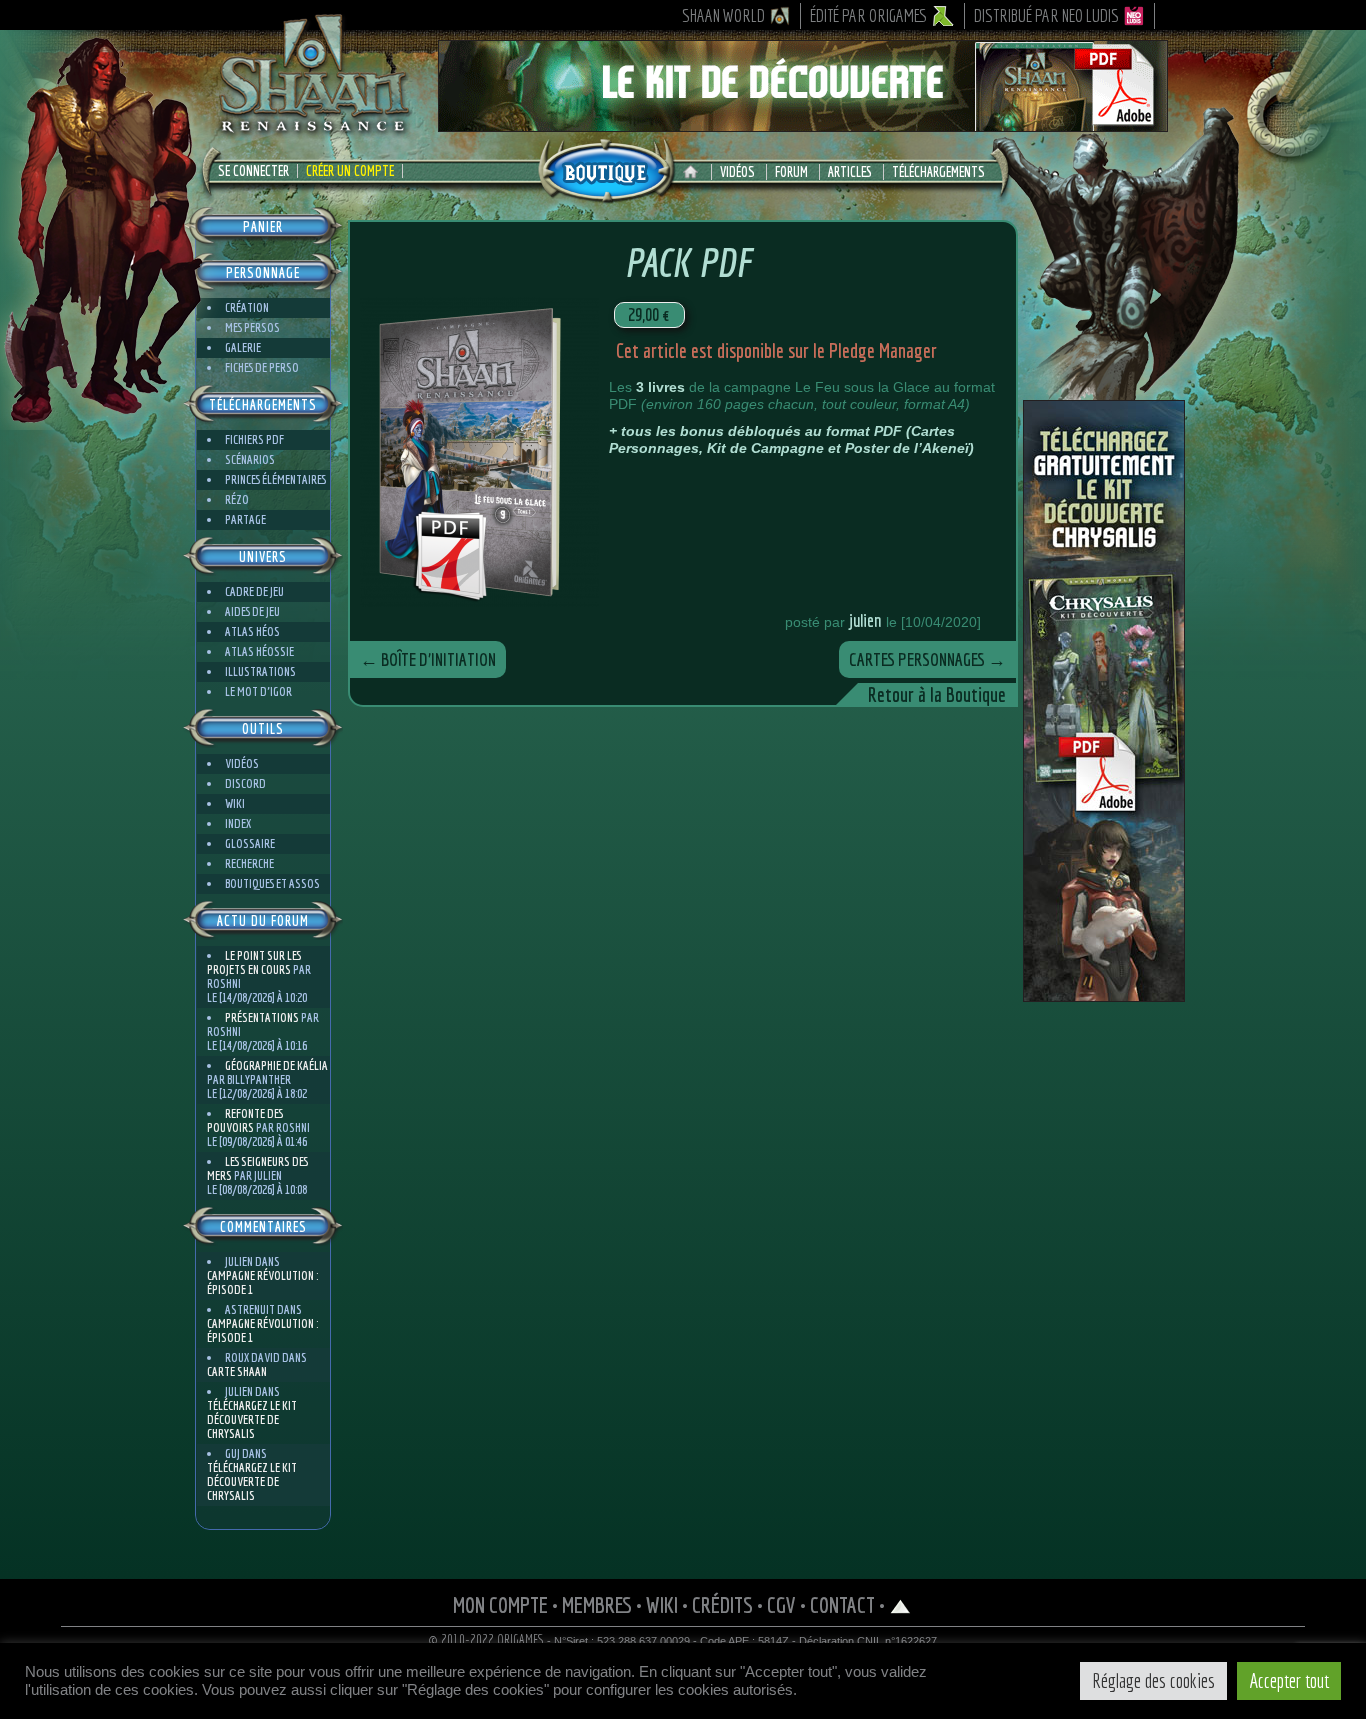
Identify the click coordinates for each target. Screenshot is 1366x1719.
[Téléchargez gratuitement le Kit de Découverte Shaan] (803, 123)
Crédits (722, 1604)
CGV (781, 1604)
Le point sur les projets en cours (254, 962)
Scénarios (250, 459)
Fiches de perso (262, 367)
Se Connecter (253, 171)
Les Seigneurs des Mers (257, 1168)
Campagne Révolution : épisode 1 (262, 1282)
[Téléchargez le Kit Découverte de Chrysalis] (1104, 994)
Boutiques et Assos (272, 883)
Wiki (235, 803)
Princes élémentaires (275, 479)
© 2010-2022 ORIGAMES (486, 1640)
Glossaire (250, 843)
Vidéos (737, 172)
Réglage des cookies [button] (1153, 1680)
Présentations (262, 1017)
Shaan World (723, 15)
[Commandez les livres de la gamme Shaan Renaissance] (606, 169)
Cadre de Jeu (254, 591)
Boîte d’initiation (428, 659)
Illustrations (260, 671)
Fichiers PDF (254, 439)
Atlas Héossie (259, 651)
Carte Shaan (237, 1371)
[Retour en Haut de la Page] (900, 1604)
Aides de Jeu (252, 611)
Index (238, 823)
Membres (597, 1604)
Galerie (243, 347)
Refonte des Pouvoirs (245, 1120)
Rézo (237, 499)
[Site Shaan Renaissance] (313, 131)
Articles (850, 172)
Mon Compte (500, 1604)
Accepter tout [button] (1289, 1680)
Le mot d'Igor (258, 691)
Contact (842, 1604)
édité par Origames (869, 15)
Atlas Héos (252, 631)
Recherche (249, 863)
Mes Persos (252, 327)
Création (247, 307)
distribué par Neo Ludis (1046, 15)
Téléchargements (938, 172)
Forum (791, 172)
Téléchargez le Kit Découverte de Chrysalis (252, 1419)
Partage (245, 519)
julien (865, 620)
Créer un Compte (350, 171)
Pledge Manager (883, 350)
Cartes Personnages (927, 659)
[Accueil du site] (695, 172)
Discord (245, 783)
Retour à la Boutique (937, 694)
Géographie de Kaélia (276, 1065)
